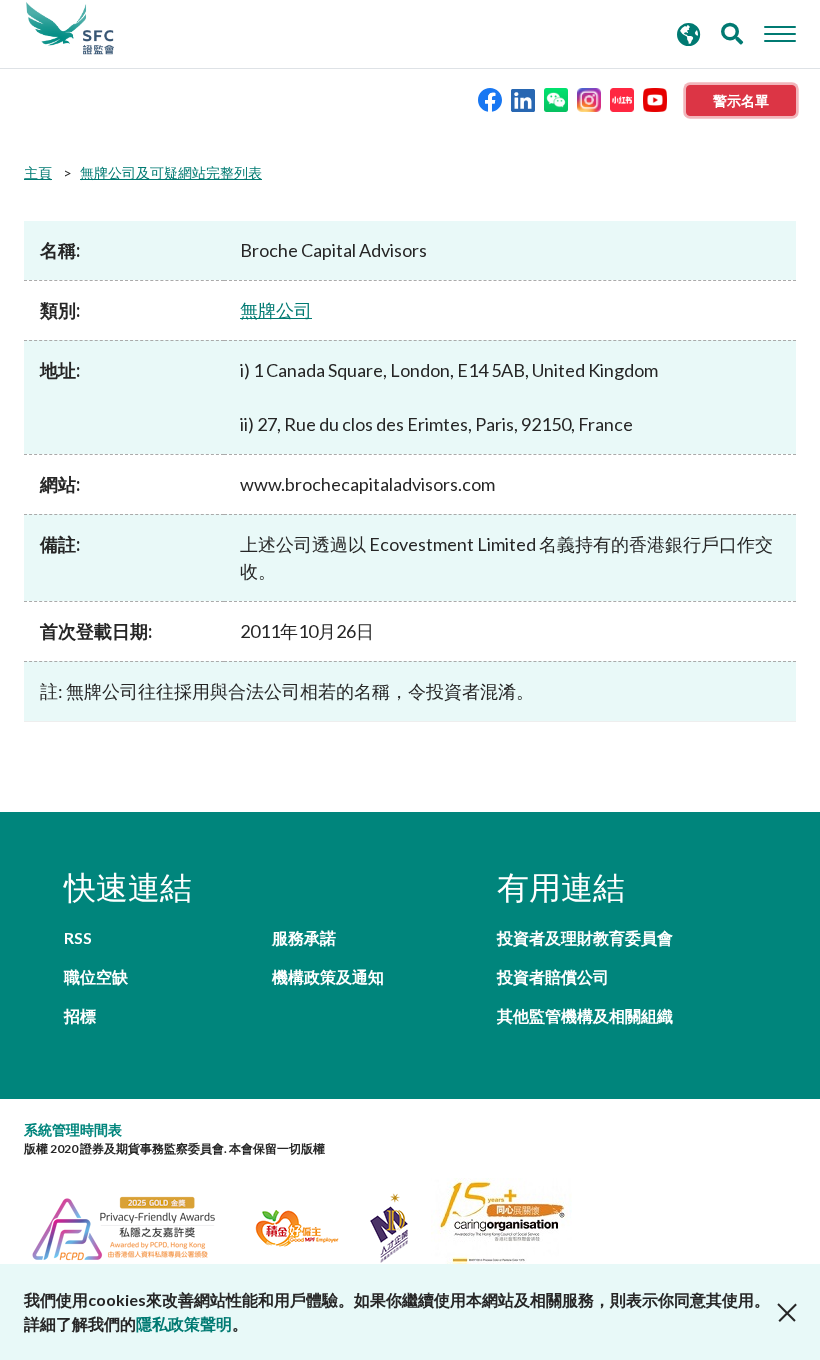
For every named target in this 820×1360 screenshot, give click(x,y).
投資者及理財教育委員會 (585, 937)
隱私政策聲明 (184, 1323)
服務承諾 (304, 937)
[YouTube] (655, 98)
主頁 (38, 172)
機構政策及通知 (328, 976)
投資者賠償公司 (553, 976)
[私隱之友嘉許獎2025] (135, 1225)
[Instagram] (589, 98)
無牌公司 (276, 310)
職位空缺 (96, 976)
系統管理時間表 (73, 1129)
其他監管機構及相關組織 (585, 1015)
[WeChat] (556, 98)
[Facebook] (490, 98)
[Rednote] (622, 98)
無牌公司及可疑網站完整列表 (171, 172)
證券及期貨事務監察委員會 (70, 29)
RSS (78, 937)
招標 (80, 1015)
